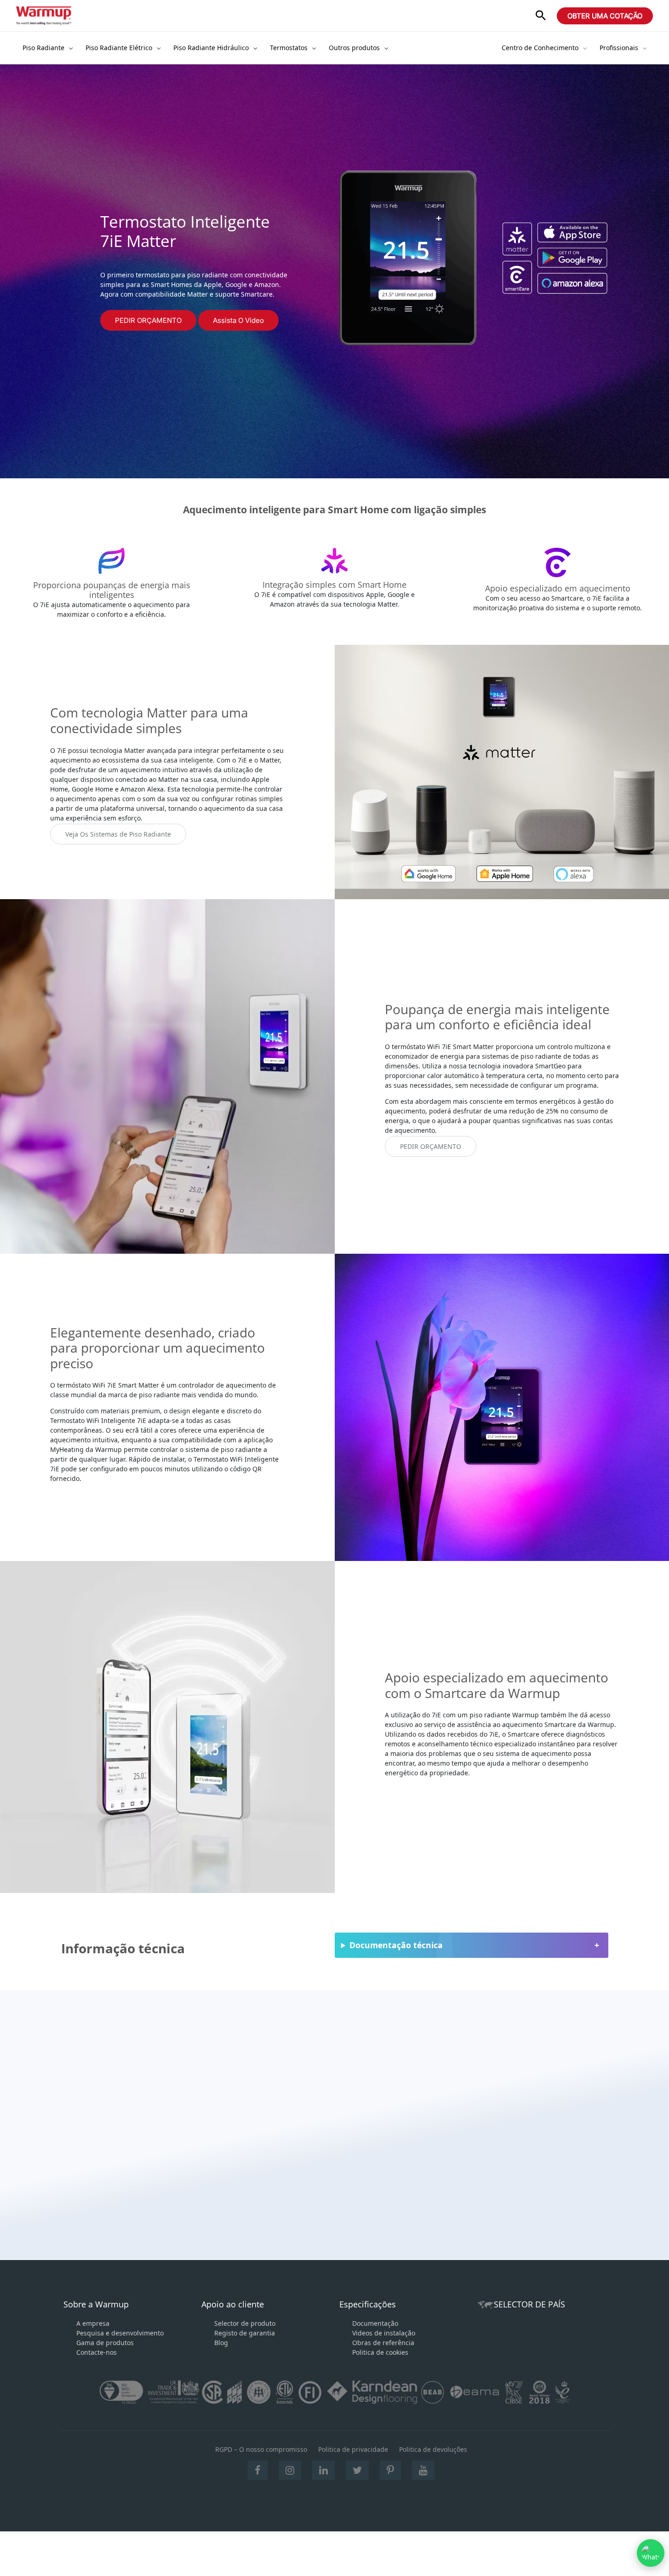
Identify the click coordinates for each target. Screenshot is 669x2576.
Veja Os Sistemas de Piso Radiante (118, 834)
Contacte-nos (97, 2352)
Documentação (375, 2323)
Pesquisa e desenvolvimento (120, 2333)
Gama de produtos (105, 2343)
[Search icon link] (541, 16)
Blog (221, 2343)
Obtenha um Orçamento (151, 2189)
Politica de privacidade (353, 2449)
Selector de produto (245, 2323)
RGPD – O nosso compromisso (261, 2449)
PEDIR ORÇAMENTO (148, 320)
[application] (69, 48)
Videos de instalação (384, 2333)
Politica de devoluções (433, 2449)
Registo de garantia (245, 2333)
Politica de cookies (380, 2352)
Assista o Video (238, 320)
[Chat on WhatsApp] (651, 2553)
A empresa (93, 2323)
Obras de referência (383, 2343)
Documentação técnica (396, 1945)
